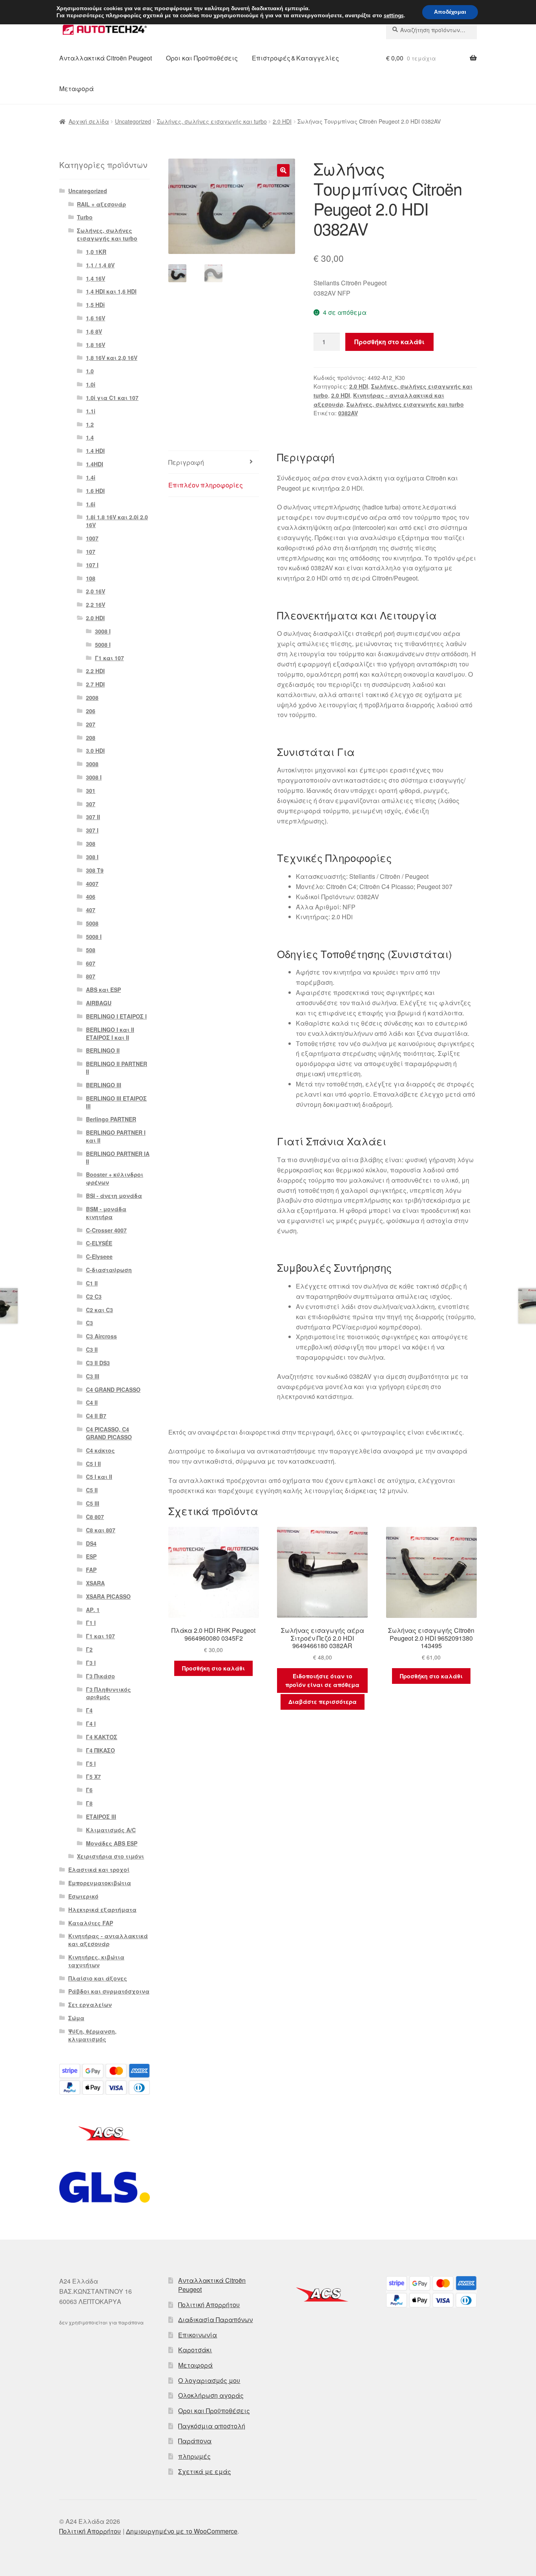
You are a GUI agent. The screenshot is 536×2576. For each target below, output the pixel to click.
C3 (89, 1323)
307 (91, 804)
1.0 (90, 371)
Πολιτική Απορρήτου (209, 2305)
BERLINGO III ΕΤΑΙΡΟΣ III (116, 1102)
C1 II (92, 1283)
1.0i (91, 384)
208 (91, 738)
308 (91, 843)
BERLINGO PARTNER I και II (116, 1136)
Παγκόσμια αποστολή (212, 2426)
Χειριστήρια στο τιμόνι (110, 1856)
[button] (283, 170)
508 (91, 950)
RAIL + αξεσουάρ (101, 204)
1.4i (91, 477)
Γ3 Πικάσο (100, 1676)
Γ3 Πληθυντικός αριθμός (108, 1693)
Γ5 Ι (91, 1764)
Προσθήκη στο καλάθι (389, 342)
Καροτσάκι (195, 2350)
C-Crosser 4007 (106, 1230)
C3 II (92, 1349)
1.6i (91, 504)
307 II (93, 817)
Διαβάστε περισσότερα (323, 1702)
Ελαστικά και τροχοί (99, 1869)
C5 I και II (99, 1477)
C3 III (93, 1376)
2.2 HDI (95, 671)
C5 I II (93, 1464)
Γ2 (89, 1649)
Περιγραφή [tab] (186, 462)
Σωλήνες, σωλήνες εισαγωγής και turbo (212, 121)
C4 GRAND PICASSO (113, 1389)
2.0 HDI (282, 121)
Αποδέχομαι (450, 12)
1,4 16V (96, 278)
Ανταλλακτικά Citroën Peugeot (106, 58)
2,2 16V (96, 604)
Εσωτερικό (83, 1896)
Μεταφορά (77, 89)
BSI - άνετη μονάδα (114, 1196)
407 (91, 910)
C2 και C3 (99, 1310)
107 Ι (92, 565)
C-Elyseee (99, 1256)
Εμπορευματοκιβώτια (100, 1883)
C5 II (92, 1490)
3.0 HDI (95, 750)
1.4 (90, 437)
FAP (91, 1570)
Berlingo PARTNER (111, 1119)
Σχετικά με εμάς (205, 2471)
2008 (92, 697)
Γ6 (89, 1790)
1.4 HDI (95, 451)
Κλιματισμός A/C (111, 1830)
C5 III (93, 1503)
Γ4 (89, 1710)
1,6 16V (96, 318)
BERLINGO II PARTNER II (117, 1068)
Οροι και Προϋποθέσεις (202, 58)
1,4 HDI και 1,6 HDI (111, 291)
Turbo (85, 217)
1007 (92, 538)
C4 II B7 (96, 1416)
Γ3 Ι (91, 1663)
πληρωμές (194, 2456)
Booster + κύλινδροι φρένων (115, 1178)
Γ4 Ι (91, 1723)
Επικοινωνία (198, 2335)
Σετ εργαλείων (90, 2005)
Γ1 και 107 (109, 658)
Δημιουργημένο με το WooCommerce (182, 2531)
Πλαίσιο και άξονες (98, 1978)
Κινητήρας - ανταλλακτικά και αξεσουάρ (108, 1940)
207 (91, 724)
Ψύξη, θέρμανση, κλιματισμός (92, 2035)
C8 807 (95, 1517)
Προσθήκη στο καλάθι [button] (213, 1668)
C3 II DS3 (98, 1363)
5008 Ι (103, 644)
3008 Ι (103, 631)
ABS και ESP (103, 990)
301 (91, 791)
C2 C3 (94, 1296)
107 (91, 551)
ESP (91, 1556)
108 (91, 578)
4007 (92, 884)
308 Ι (92, 857)
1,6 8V (94, 331)
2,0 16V (96, 591)
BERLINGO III (104, 1085)
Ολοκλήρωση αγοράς (211, 2395)
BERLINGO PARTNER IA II (118, 1157)
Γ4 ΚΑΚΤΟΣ (102, 1737)
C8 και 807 (101, 1530)
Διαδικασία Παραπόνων (215, 2319)
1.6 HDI (95, 491)
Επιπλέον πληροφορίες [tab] (206, 485)
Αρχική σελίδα (89, 121)
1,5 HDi (95, 305)
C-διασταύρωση (109, 1270)
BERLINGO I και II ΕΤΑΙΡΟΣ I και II (110, 1033)
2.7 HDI (95, 684)
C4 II (92, 1402)
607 (91, 963)
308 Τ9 (95, 870)
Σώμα (76, 2018)
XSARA (95, 1583)
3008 (92, 764)
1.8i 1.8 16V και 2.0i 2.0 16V (117, 521)
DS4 (91, 1543)
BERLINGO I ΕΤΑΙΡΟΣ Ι (116, 1016)
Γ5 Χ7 (93, 1776)
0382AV (348, 413)
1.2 (90, 424)
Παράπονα (195, 2441)
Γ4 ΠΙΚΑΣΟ (100, 1750)
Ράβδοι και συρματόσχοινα (109, 1991)
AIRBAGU (99, 1003)
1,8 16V (96, 345)
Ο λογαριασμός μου (209, 2380)
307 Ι (92, 830)
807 (91, 976)
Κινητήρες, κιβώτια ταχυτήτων (96, 1961)
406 (91, 896)
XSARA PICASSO (108, 1596)
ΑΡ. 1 (93, 1610)
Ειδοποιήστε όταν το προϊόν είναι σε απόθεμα (322, 1681)
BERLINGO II (103, 1050)
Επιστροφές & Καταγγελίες (295, 58)
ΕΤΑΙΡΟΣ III (101, 1817)
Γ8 (89, 1803)
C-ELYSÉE (99, 1243)
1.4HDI (95, 464)
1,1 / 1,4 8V (100, 265)
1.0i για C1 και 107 (112, 398)
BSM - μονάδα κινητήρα (106, 1213)
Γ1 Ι (91, 1623)
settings (394, 16)
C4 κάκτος (100, 1450)
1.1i (91, 411)
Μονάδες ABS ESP (112, 1843)
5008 (92, 923)
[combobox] (431, 30)
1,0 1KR (96, 252)
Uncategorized (133, 121)
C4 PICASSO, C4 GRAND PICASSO (109, 1433)
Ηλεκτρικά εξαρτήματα (102, 1910)
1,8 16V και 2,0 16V (112, 358)
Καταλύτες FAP (91, 1923)
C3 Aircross (101, 1336)
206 (91, 711)
